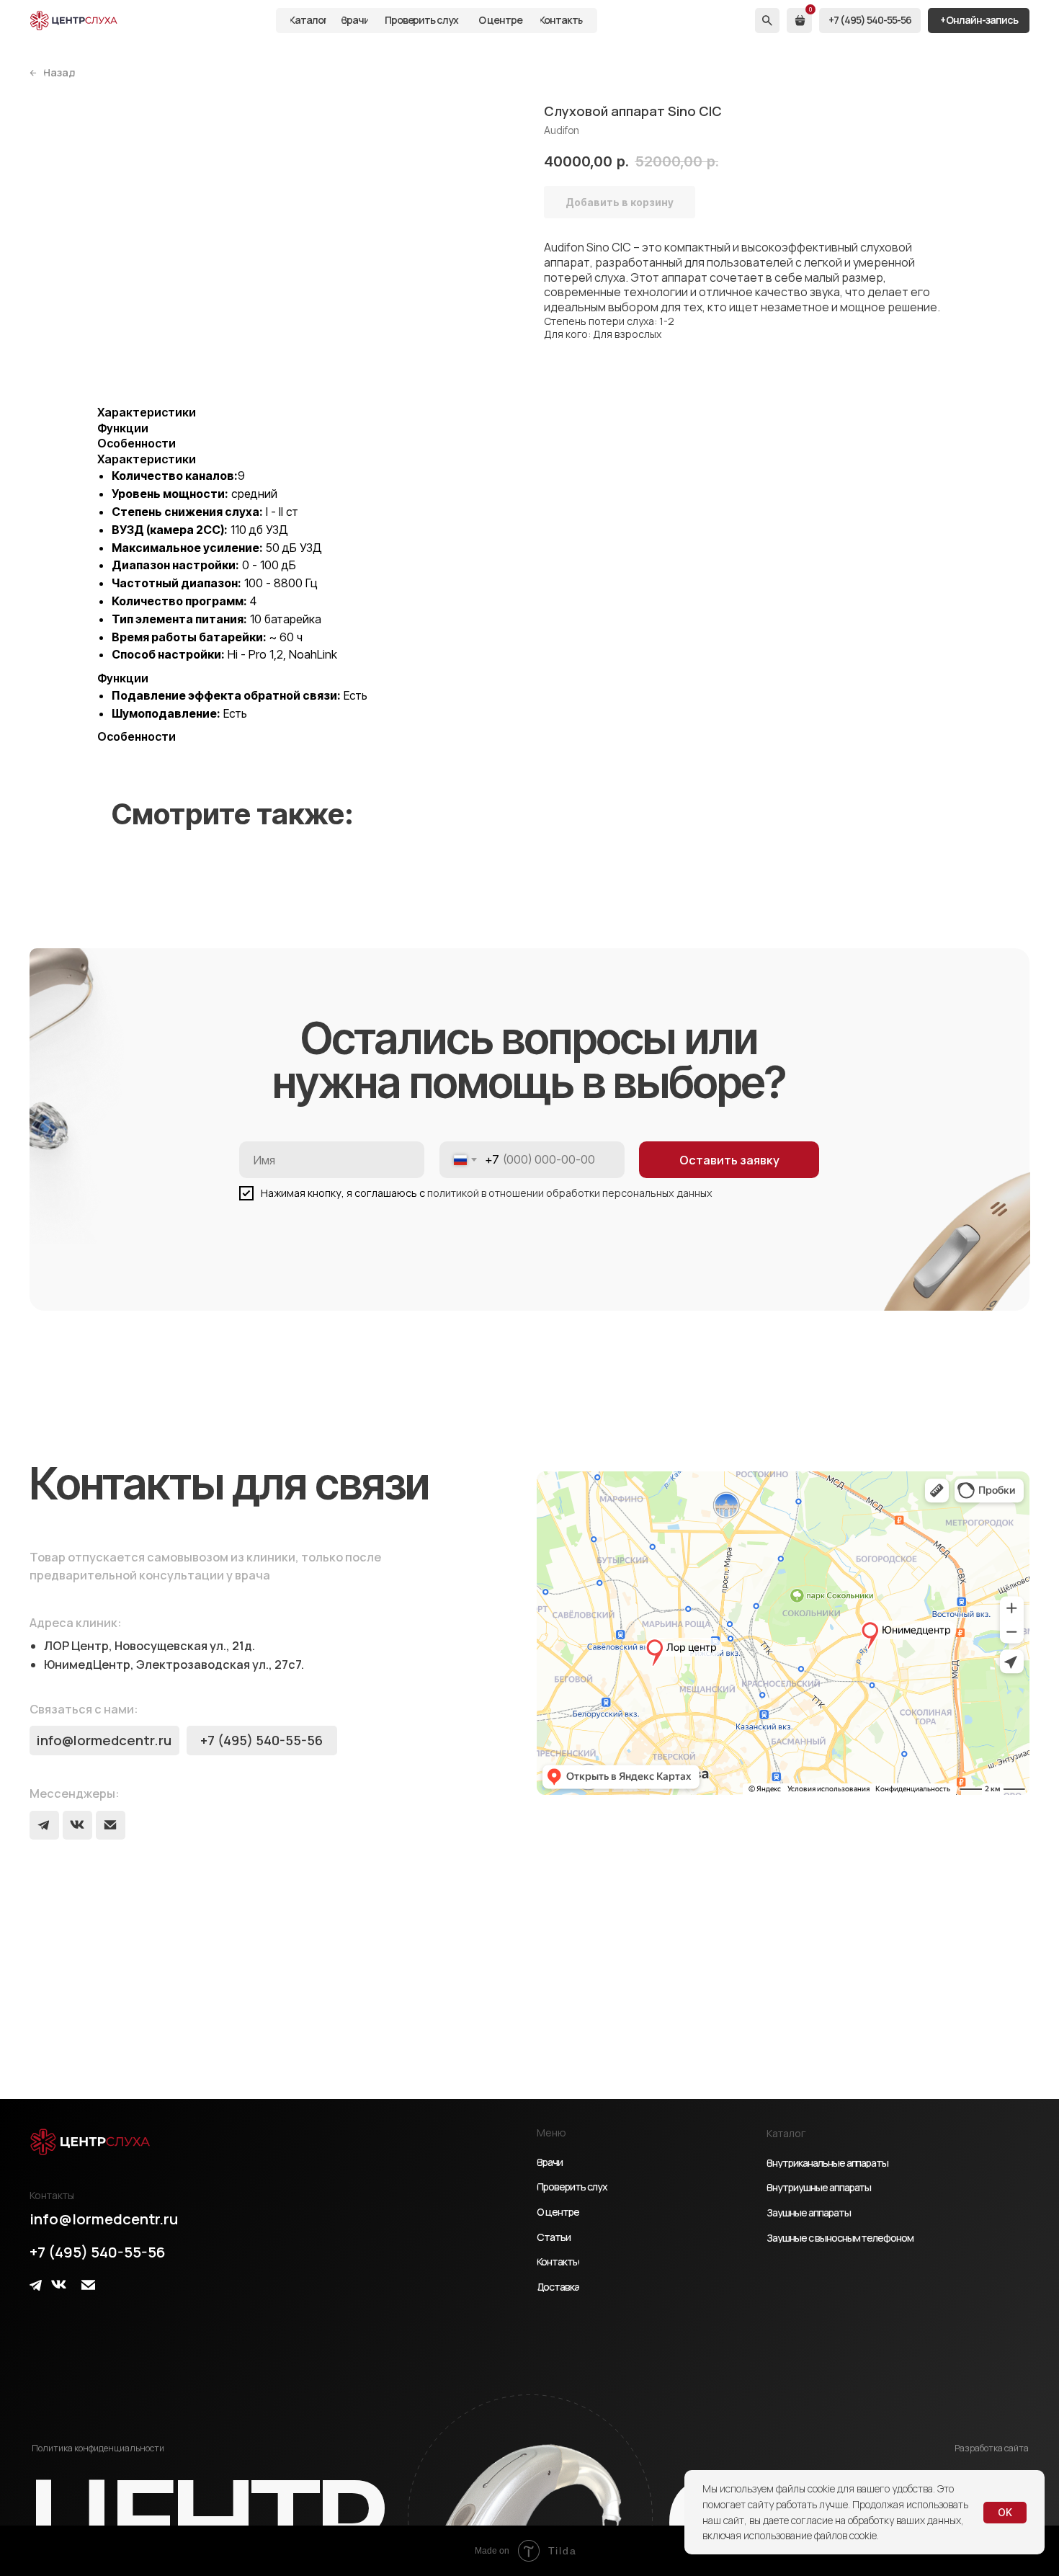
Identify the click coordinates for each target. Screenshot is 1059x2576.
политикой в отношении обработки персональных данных (570, 1193)
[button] (979, 21)
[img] (74, 21)
